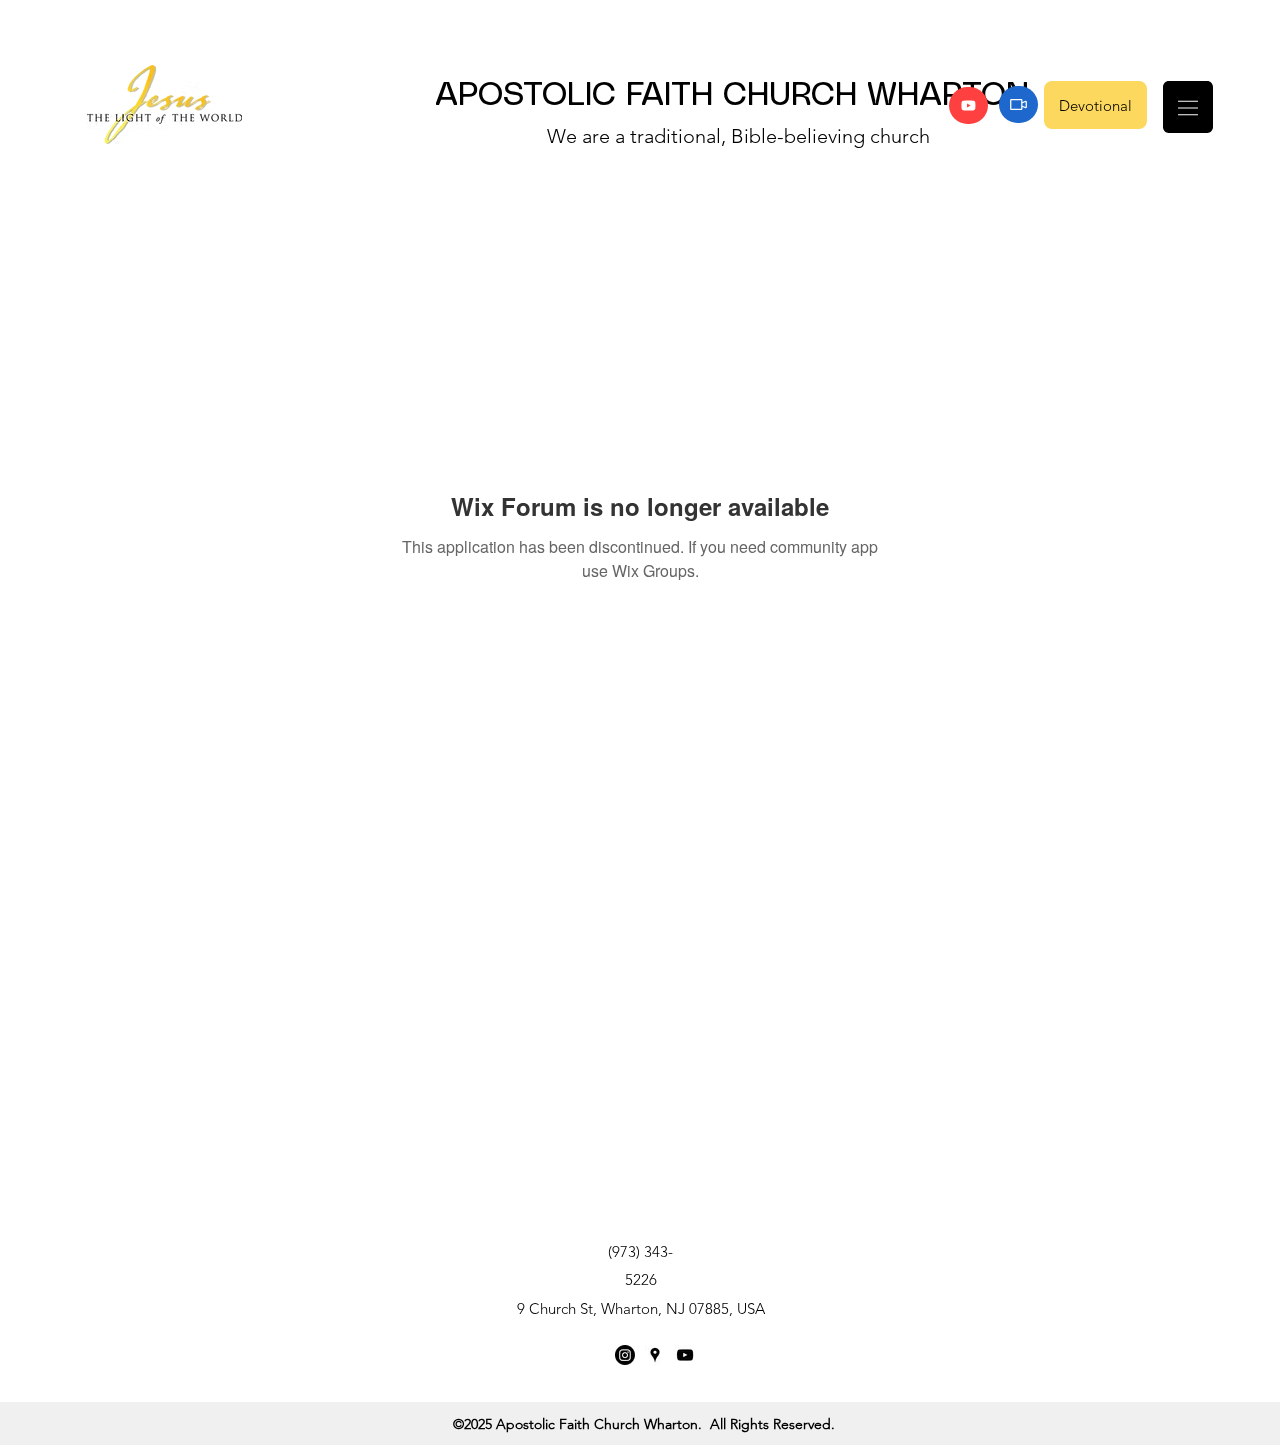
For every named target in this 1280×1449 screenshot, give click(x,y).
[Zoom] (1018, 104)
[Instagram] (625, 1355)
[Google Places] (655, 1355)
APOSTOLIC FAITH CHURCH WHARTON (732, 96)
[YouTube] (968, 105)
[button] (1188, 107)
